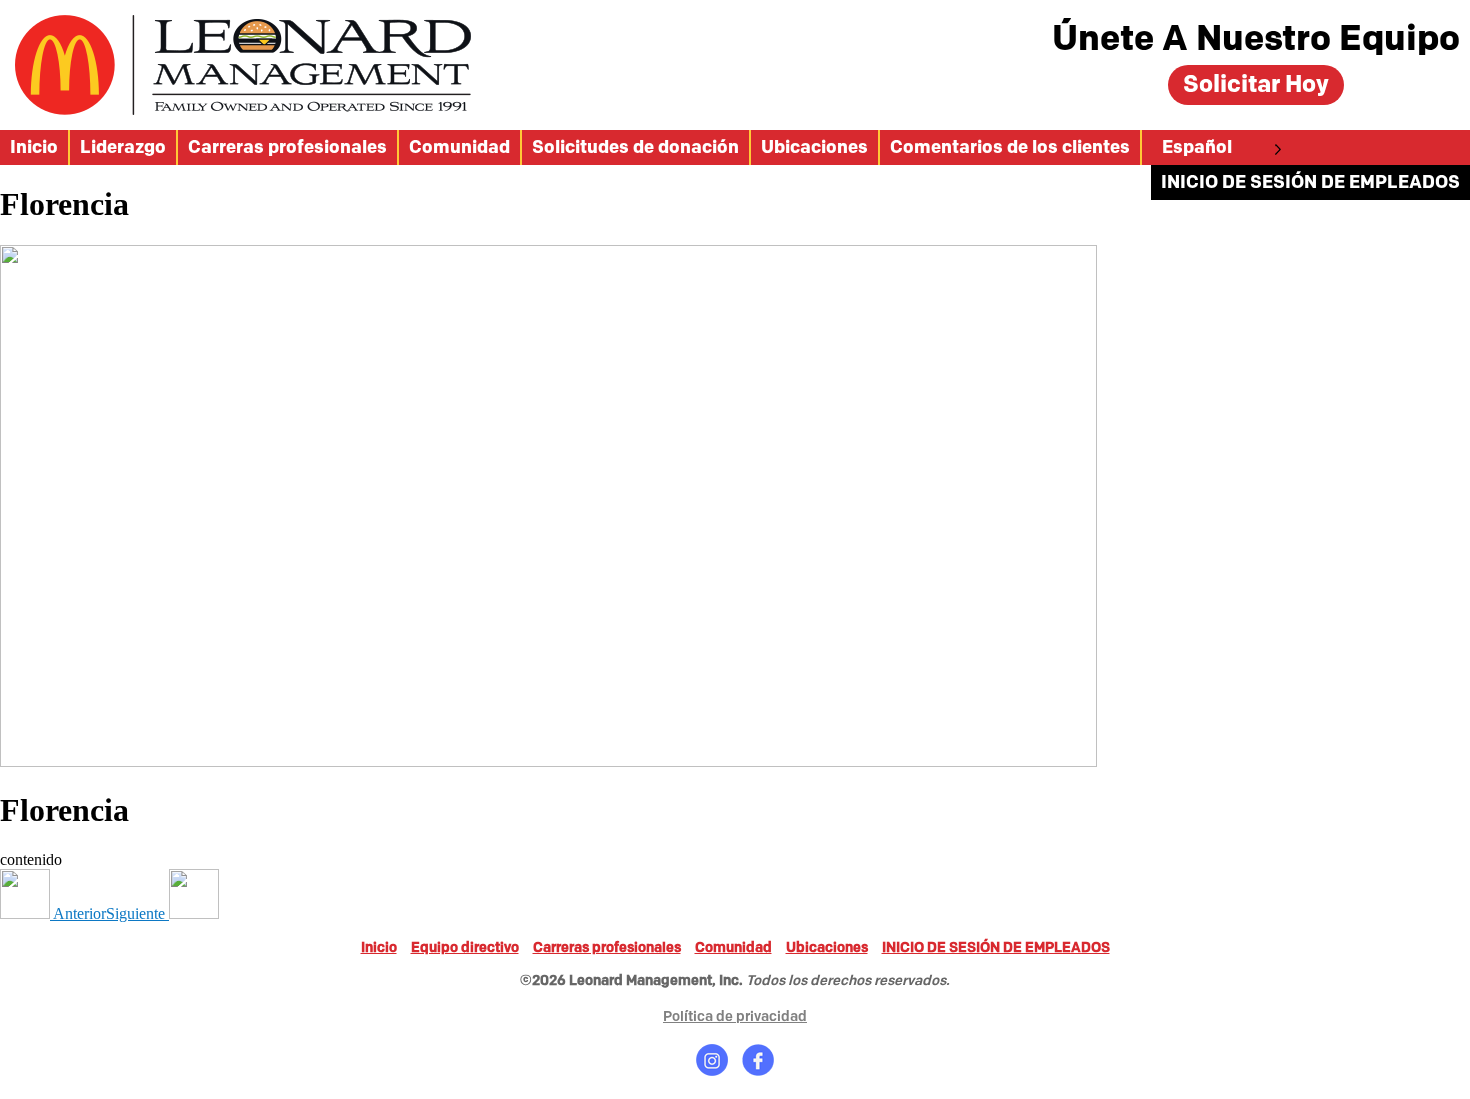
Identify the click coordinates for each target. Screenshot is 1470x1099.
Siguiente (137, 913)
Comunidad (459, 147)
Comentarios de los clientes (1010, 147)
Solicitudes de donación (635, 147)
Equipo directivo (465, 947)
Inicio (34, 147)
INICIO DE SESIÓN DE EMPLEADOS (1310, 182)
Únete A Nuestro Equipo (1256, 39)
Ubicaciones (814, 147)
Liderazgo (123, 147)
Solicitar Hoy (1256, 84)
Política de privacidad (735, 1016)
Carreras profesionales (287, 147)
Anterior (78, 913)
